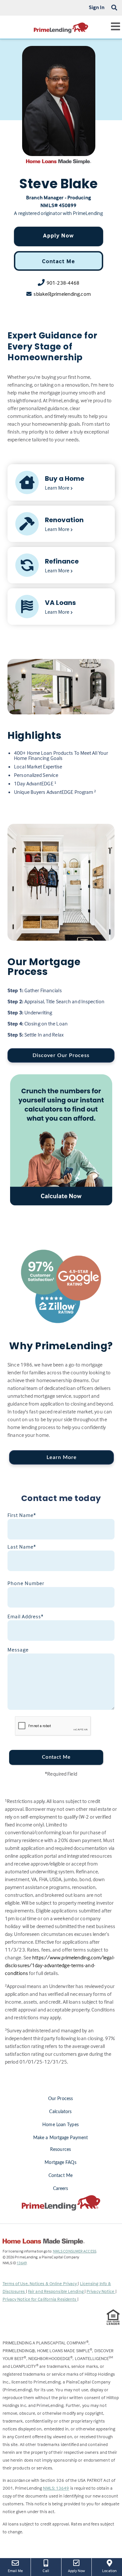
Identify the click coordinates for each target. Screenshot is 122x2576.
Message (18, 1650)
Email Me (15, 2571)
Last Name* (22, 1547)
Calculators (60, 2112)
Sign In (97, 7)
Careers (61, 2189)
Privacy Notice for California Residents (40, 2299)
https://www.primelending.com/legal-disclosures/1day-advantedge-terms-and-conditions (60, 1965)
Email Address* (26, 1616)
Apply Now (58, 235)
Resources (61, 2150)
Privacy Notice (101, 2291)
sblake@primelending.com (62, 294)
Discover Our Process (61, 1055)
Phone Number (26, 1583)
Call (46, 2571)
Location (112, 2570)
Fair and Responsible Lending (56, 2291)
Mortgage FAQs (60, 2163)
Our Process (61, 2099)
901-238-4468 (63, 283)
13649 (22, 2263)
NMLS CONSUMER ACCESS (75, 2251)
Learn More (62, 1457)
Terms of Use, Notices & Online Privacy (40, 2283)
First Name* (22, 1515)
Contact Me (58, 261)
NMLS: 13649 (56, 2488)
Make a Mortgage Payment (61, 2138)
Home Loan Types (61, 2125)
